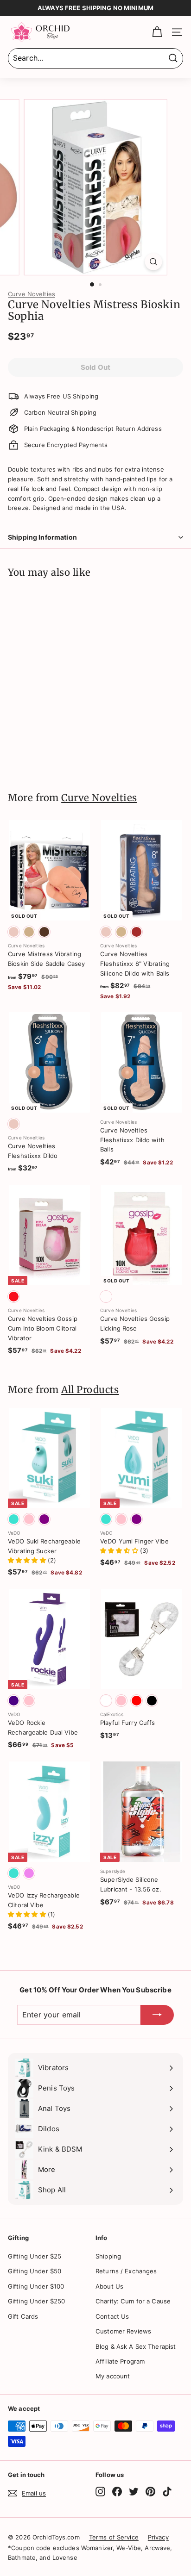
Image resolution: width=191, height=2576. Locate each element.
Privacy (158, 2537)
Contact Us (112, 2316)
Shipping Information (42, 537)
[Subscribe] (157, 2015)
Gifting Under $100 (36, 2286)
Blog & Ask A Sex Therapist (136, 2346)
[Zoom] (154, 262)
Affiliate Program (120, 2361)
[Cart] (157, 32)
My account (113, 2376)
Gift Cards (23, 2316)
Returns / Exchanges (126, 2271)
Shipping (108, 2256)
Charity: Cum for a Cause (133, 2301)
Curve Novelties (32, 294)
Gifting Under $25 (35, 2256)
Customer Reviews (123, 2331)
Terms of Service (114, 2537)
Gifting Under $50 (35, 2271)
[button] (28, 1560)
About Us (109, 2286)
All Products (90, 1390)
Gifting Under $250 (36, 2301)
